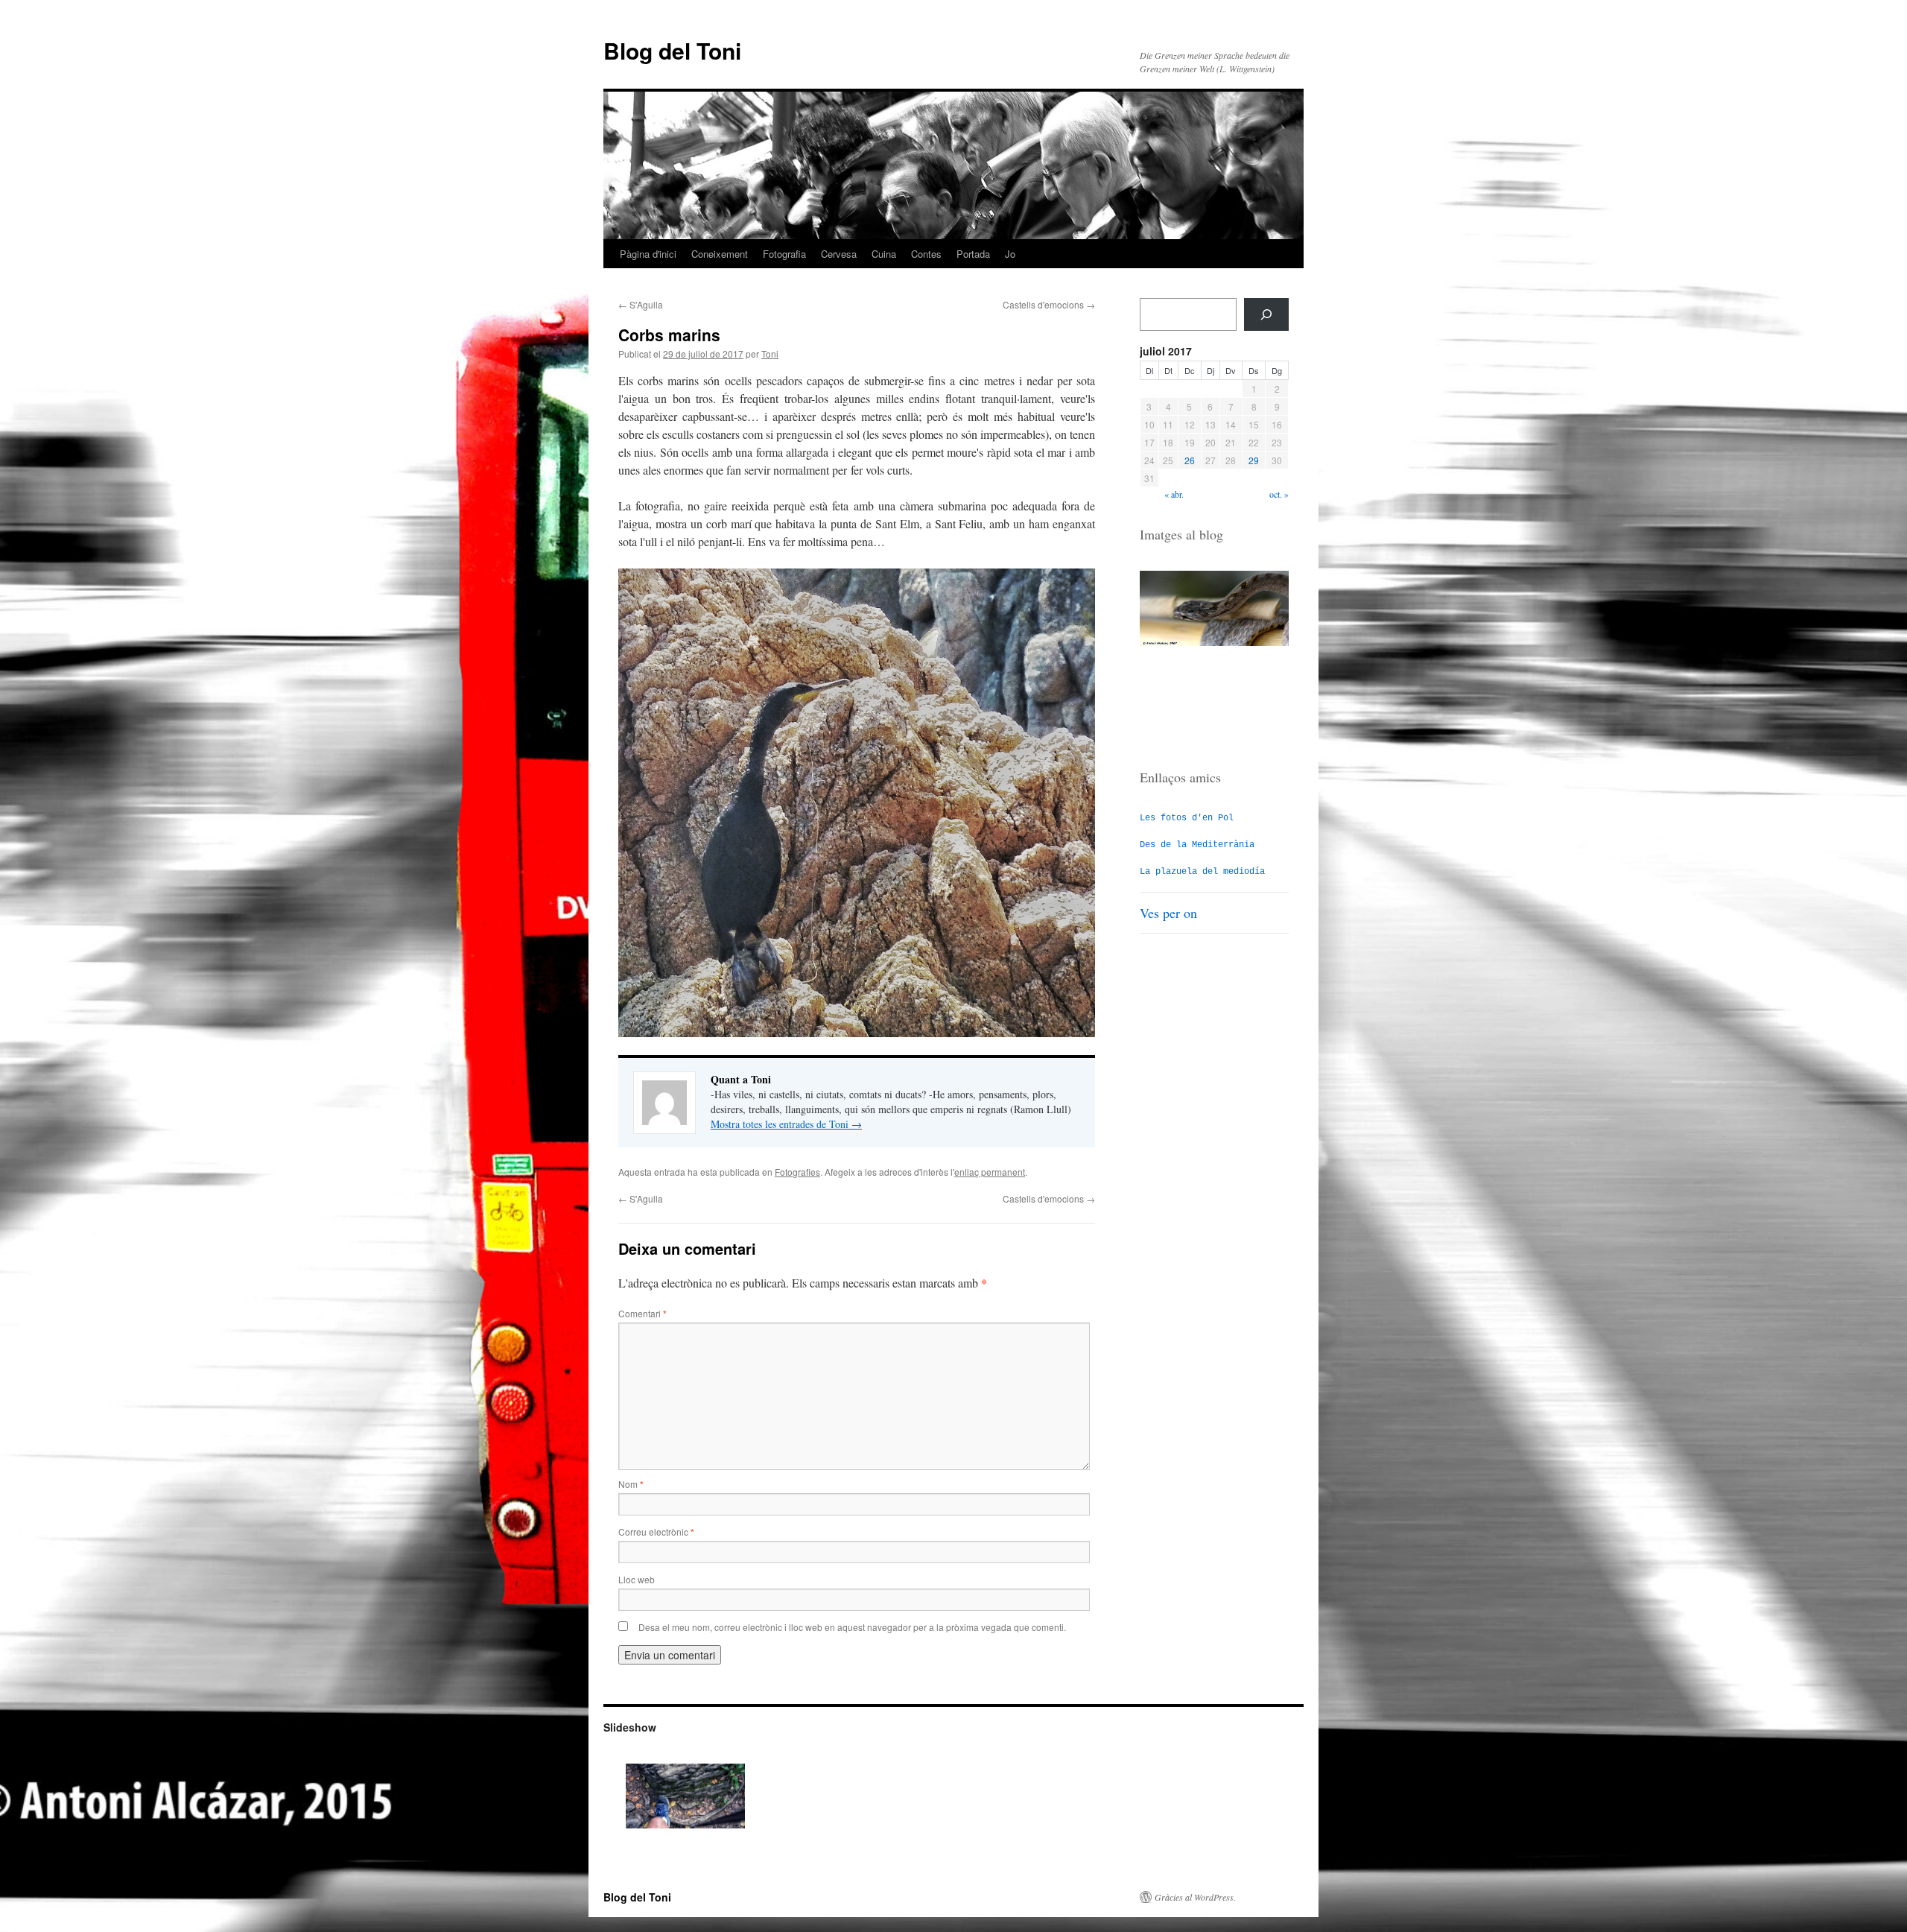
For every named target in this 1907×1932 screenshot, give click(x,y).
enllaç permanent (990, 1172)
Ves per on (1168, 913)
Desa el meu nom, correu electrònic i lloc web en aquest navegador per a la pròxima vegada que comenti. (852, 1627)
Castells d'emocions (1049, 304)
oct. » (1279, 494)
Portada (973, 254)
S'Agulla (641, 304)
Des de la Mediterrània (1197, 845)
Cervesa (839, 254)
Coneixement (720, 254)
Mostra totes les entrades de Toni (786, 1124)
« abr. (1174, 494)
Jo (1010, 254)
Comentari (642, 1313)
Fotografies (797, 1172)
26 (1190, 460)
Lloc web (637, 1579)
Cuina (884, 254)
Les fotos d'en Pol (1187, 818)
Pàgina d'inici (648, 254)
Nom (631, 1484)
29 (1254, 460)
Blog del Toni (672, 50)
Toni (770, 354)
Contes (926, 254)
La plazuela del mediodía (1202, 872)
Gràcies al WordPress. (1195, 1897)
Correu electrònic (656, 1532)
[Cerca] (1266, 314)
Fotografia (784, 254)
